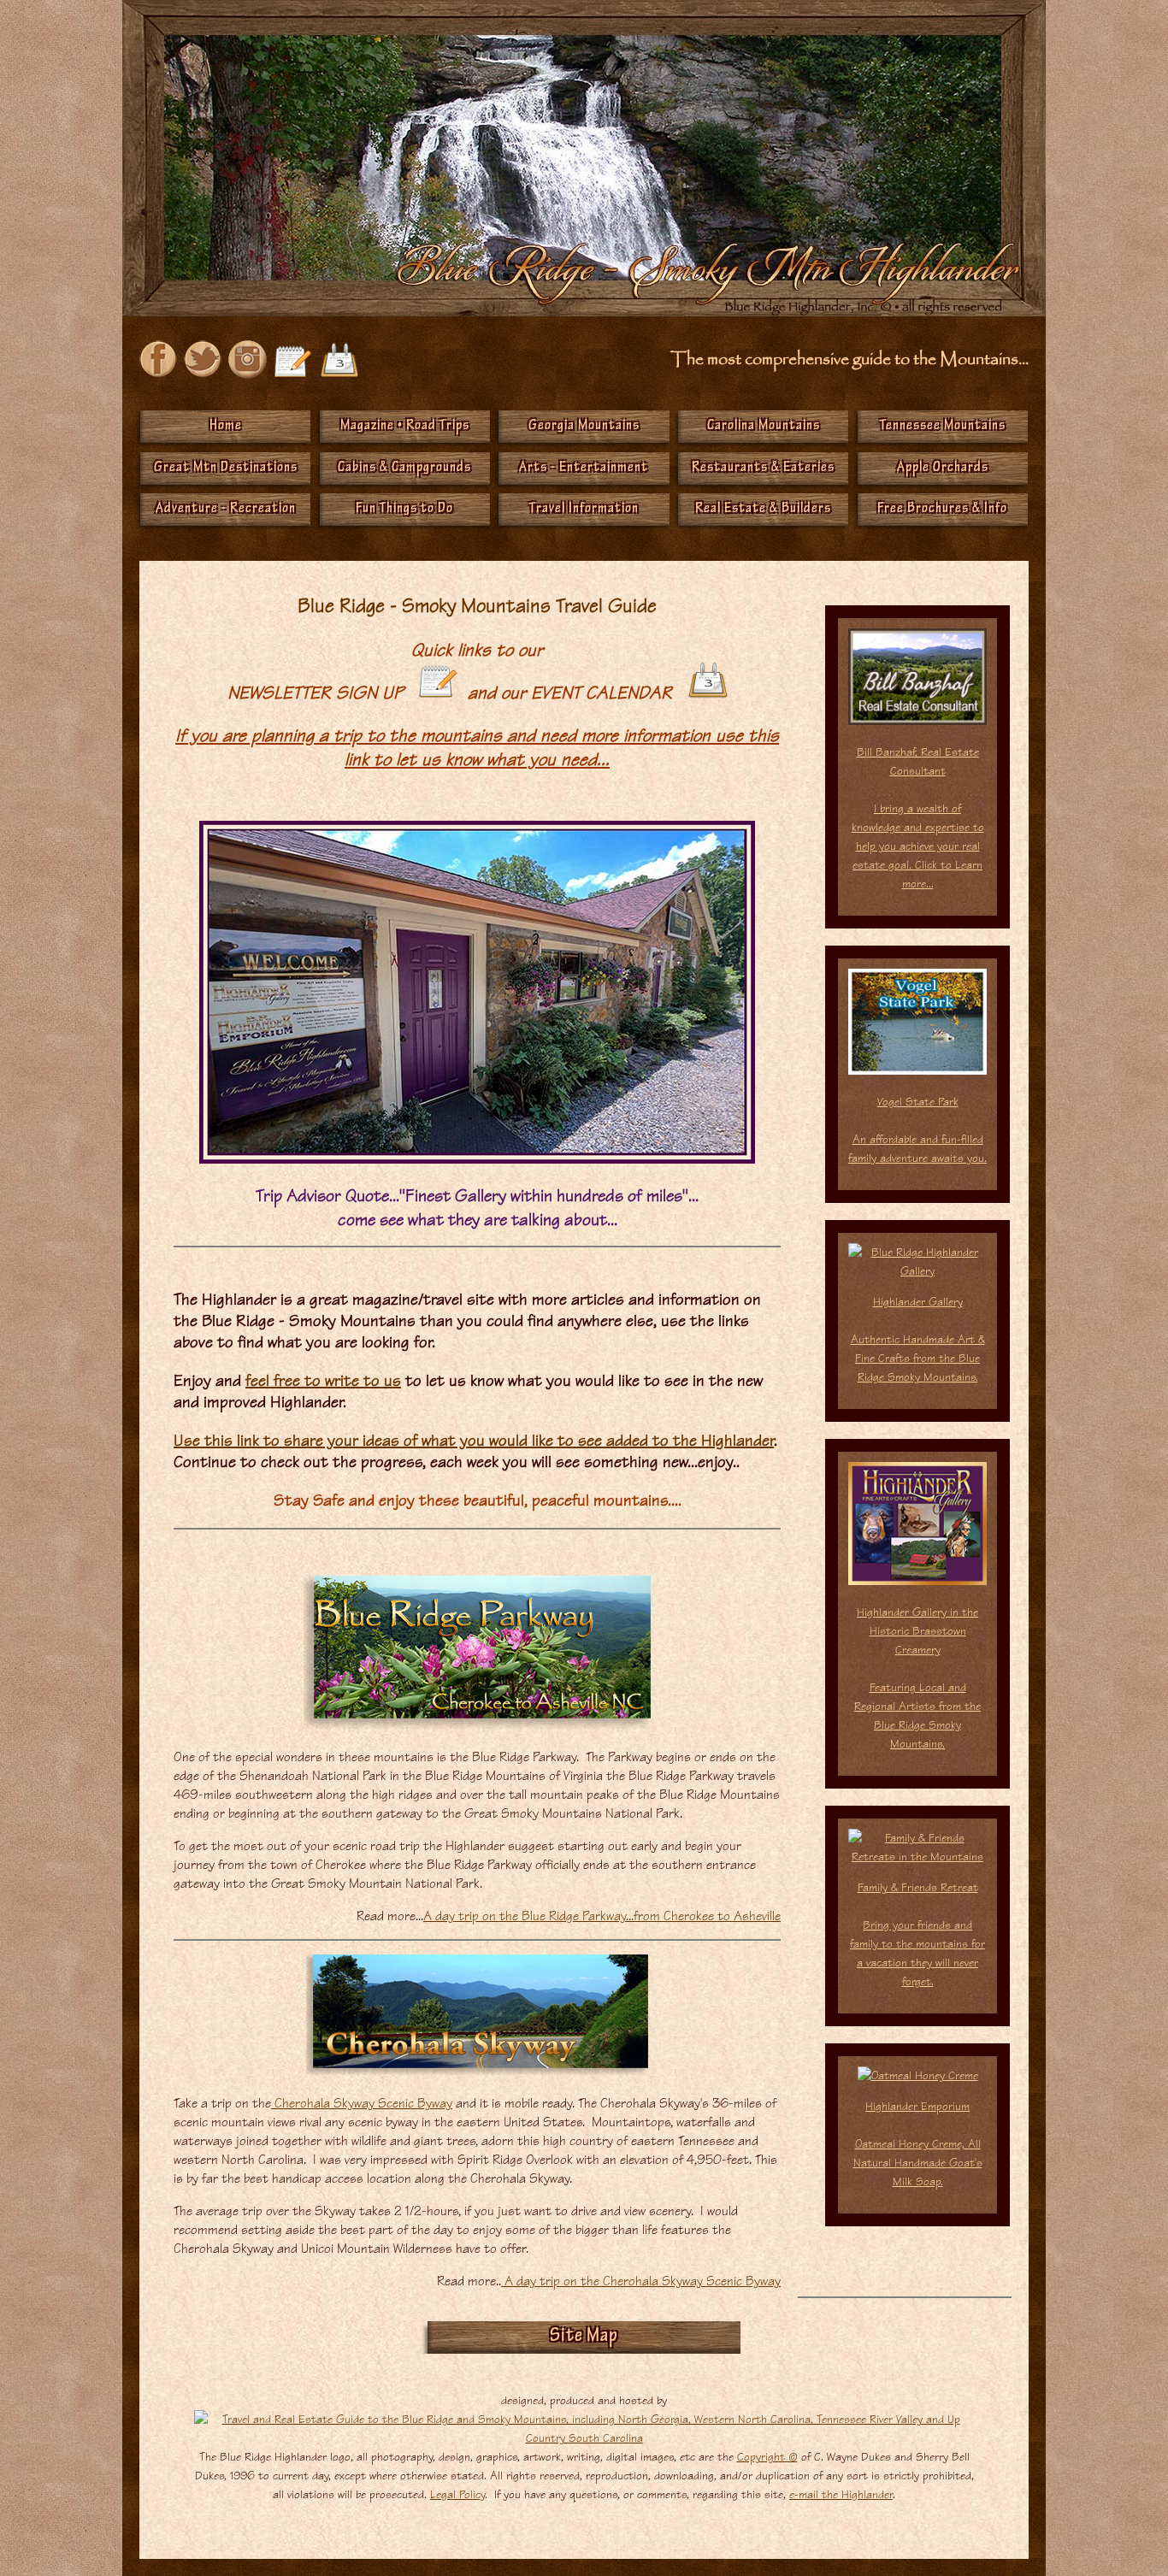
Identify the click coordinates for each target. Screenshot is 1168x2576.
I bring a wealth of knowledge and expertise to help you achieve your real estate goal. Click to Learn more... (918, 846)
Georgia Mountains (584, 427)
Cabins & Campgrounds (404, 469)
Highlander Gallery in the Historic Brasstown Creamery (917, 1678)
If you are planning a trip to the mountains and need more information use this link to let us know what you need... (477, 747)
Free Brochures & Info (942, 510)
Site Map (584, 2337)
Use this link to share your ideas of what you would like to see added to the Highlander (474, 1440)
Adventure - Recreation (226, 510)
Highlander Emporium (918, 2144)
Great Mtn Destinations (226, 469)
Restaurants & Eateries (763, 469)
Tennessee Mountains (943, 427)
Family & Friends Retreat (918, 1887)
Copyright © (767, 2457)
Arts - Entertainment (584, 469)
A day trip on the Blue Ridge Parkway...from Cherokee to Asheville (602, 1916)
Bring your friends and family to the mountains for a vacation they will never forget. (917, 1953)
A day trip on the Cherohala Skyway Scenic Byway (641, 2281)
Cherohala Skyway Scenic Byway (362, 2103)
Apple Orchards (943, 469)
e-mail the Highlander (841, 2494)
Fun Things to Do (404, 510)
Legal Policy (457, 2494)
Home (226, 427)
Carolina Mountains (764, 427)
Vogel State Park (917, 1130)
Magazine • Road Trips (405, 427)
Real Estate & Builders (763, 510)
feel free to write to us (323, 1380)
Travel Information (584, 510)
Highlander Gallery (918, 1339)
